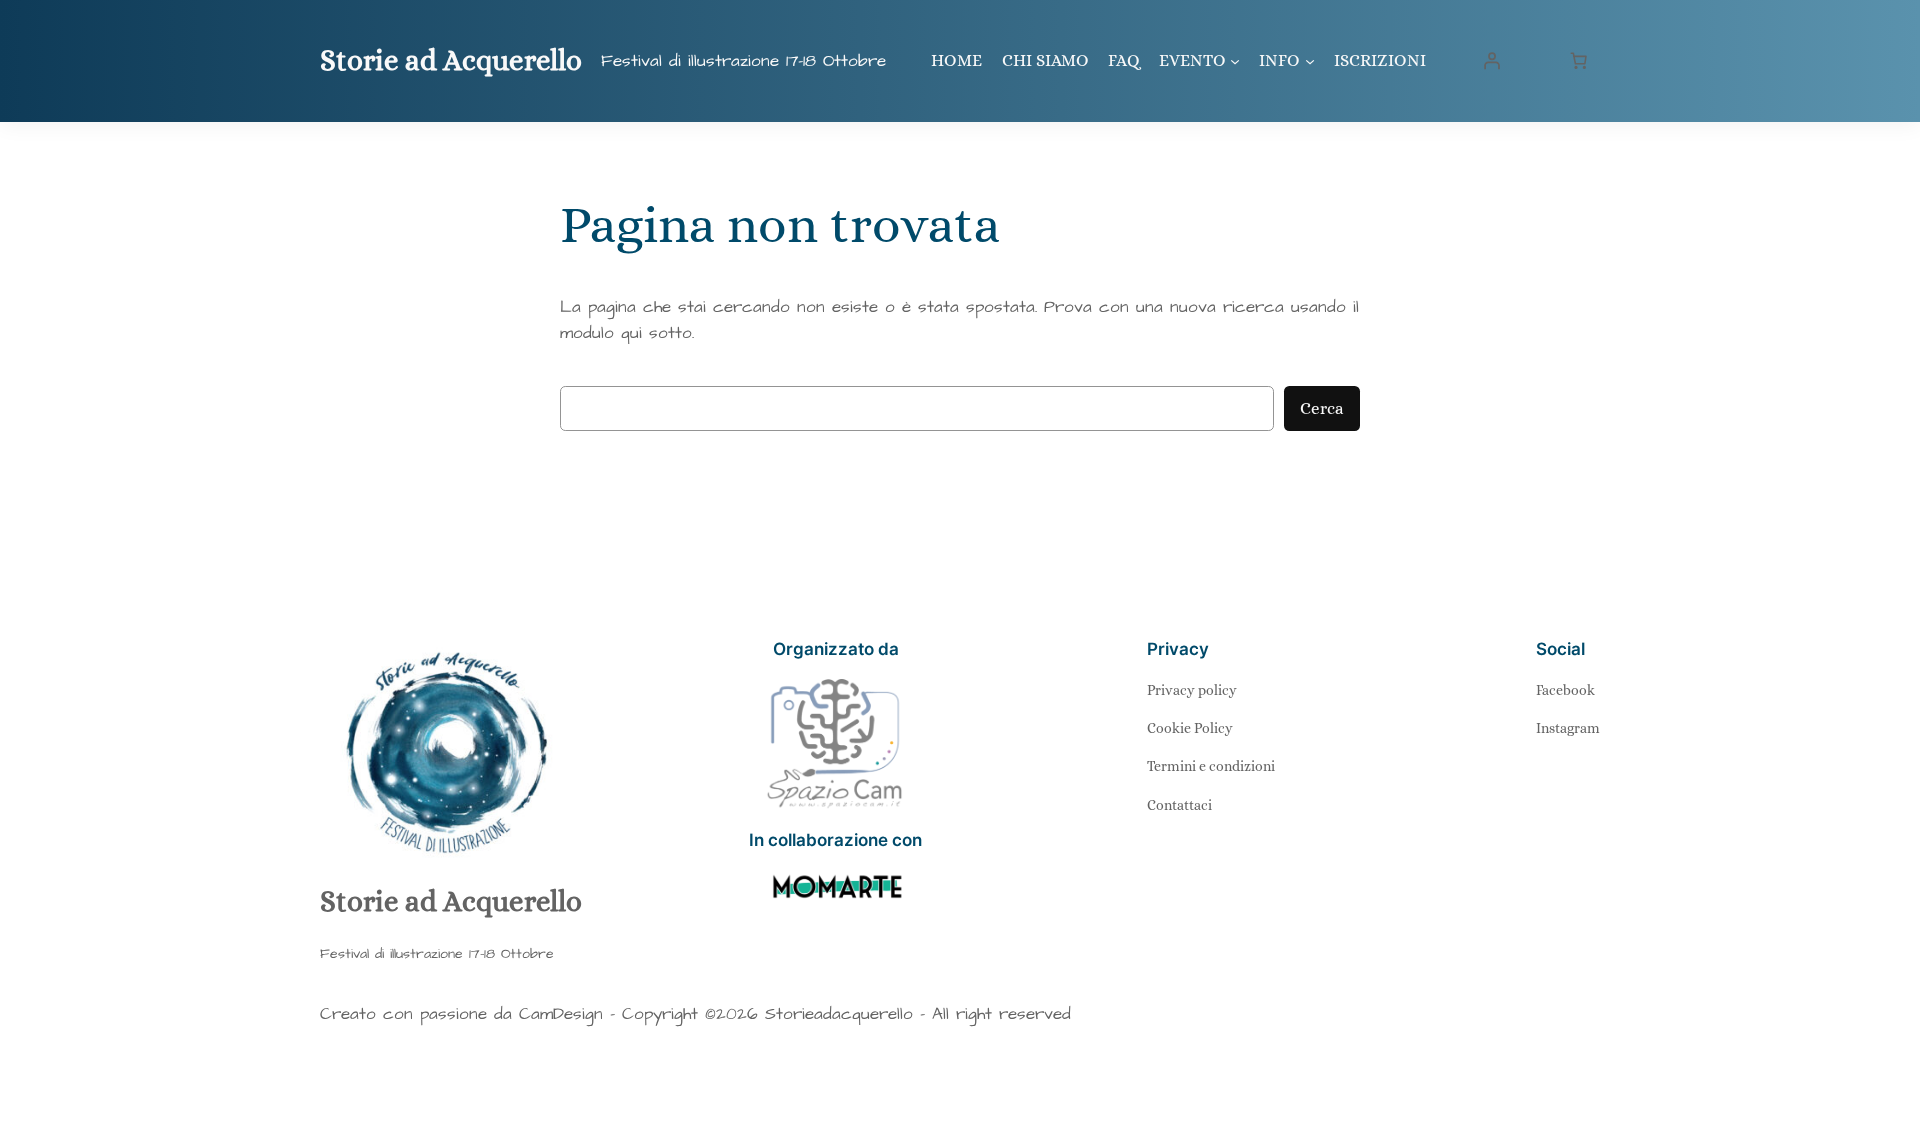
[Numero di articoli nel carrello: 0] (1579, 61)
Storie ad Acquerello (451, 60)
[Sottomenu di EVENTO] (1235, 61)
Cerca (1322, 408)
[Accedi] (1492, 61)
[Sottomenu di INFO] (1310, 61)
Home (956, 60)
